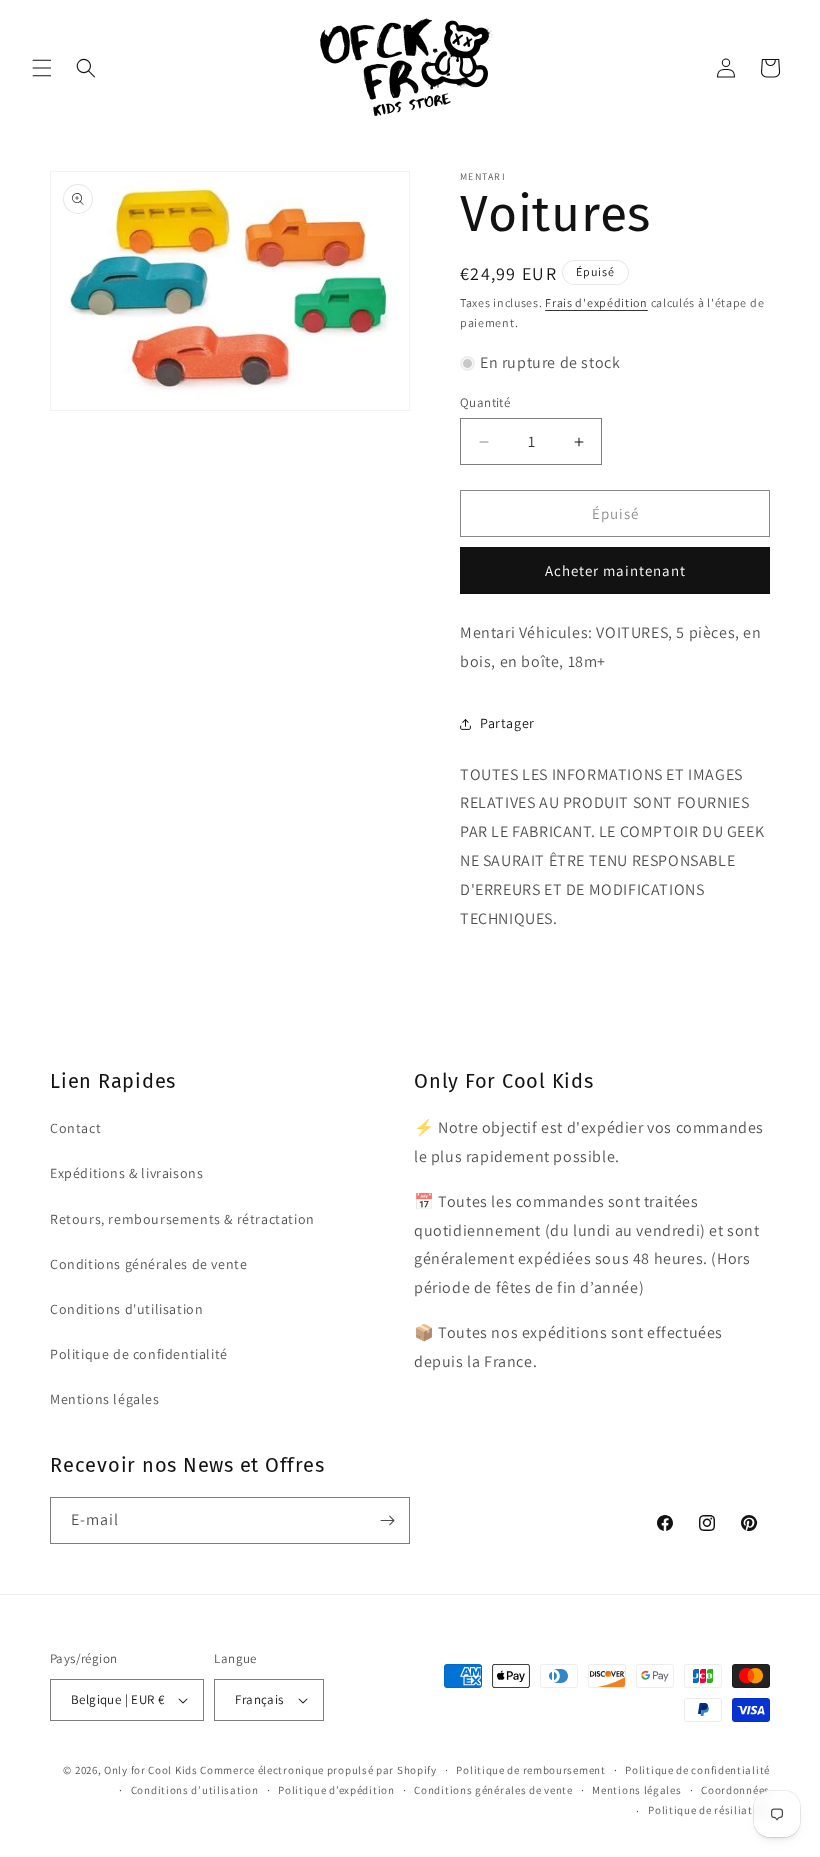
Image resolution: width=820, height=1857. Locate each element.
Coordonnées (735, 1790)
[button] (42, 68)
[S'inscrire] (387, 1520)
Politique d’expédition (336, 1790)
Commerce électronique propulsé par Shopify (318, 1770)
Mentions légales (105, 1399)
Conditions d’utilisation (195, 1790)
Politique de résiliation (709, 1810)
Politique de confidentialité (139, 1354)
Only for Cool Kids (151, 1770)
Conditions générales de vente (148, 1264)
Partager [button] (507, 723)
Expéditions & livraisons (126, 1173)
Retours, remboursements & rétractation (182, 1219)
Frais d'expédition (596, 302)
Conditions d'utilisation (126, 1309)
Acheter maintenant (615, 570)
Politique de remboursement (530, 1770)
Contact (75, 1128)
